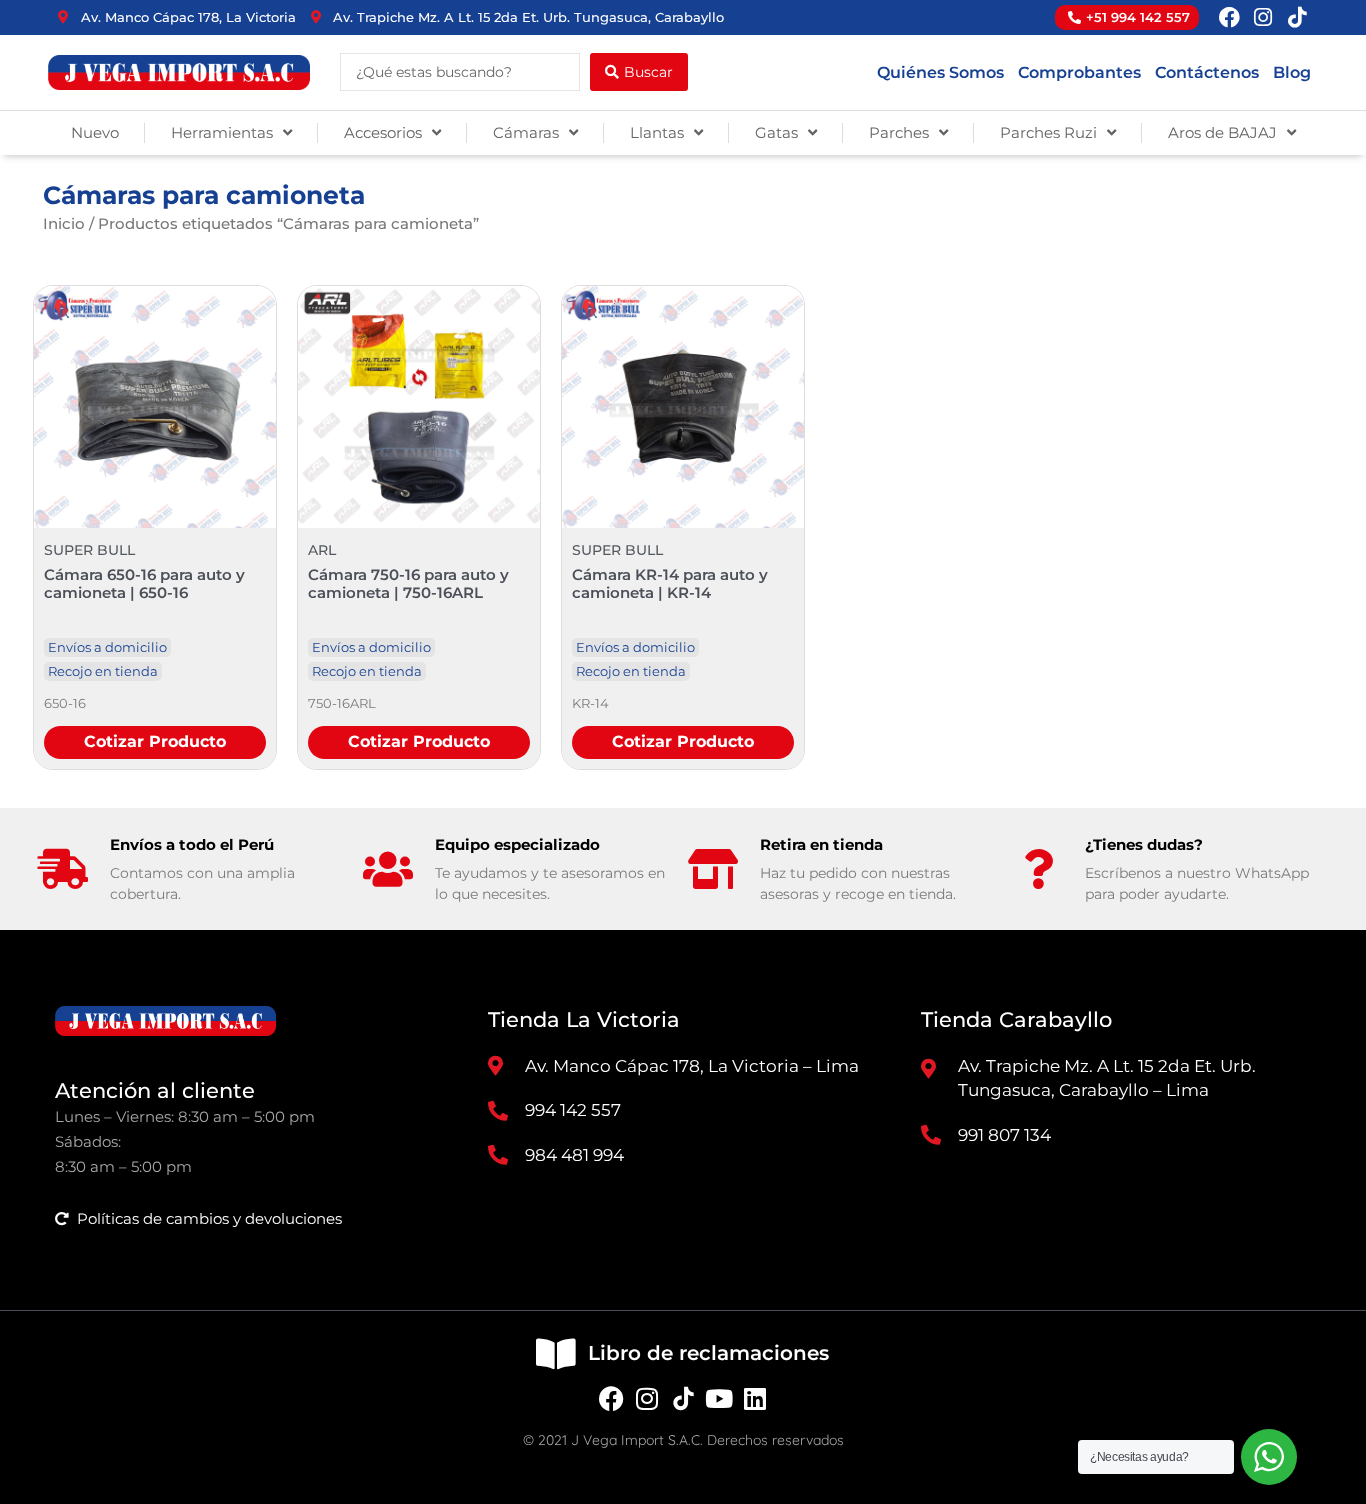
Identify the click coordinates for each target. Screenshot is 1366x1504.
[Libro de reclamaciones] (555, 1353)
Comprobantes (1079, 72)
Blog (1292, 72)
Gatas (776, 132)
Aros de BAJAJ (1222, 132)
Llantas (657, 132)
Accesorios (383, 132)
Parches (899, 132)
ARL (322, 550)
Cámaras (526, 132)
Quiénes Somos (940, 72)
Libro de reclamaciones (708, 1353)
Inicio (64, 223)
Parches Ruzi (1048, 132)
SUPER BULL (89, 550)
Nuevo (95, 132)
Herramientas (222, 132)
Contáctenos (1207, 72)
